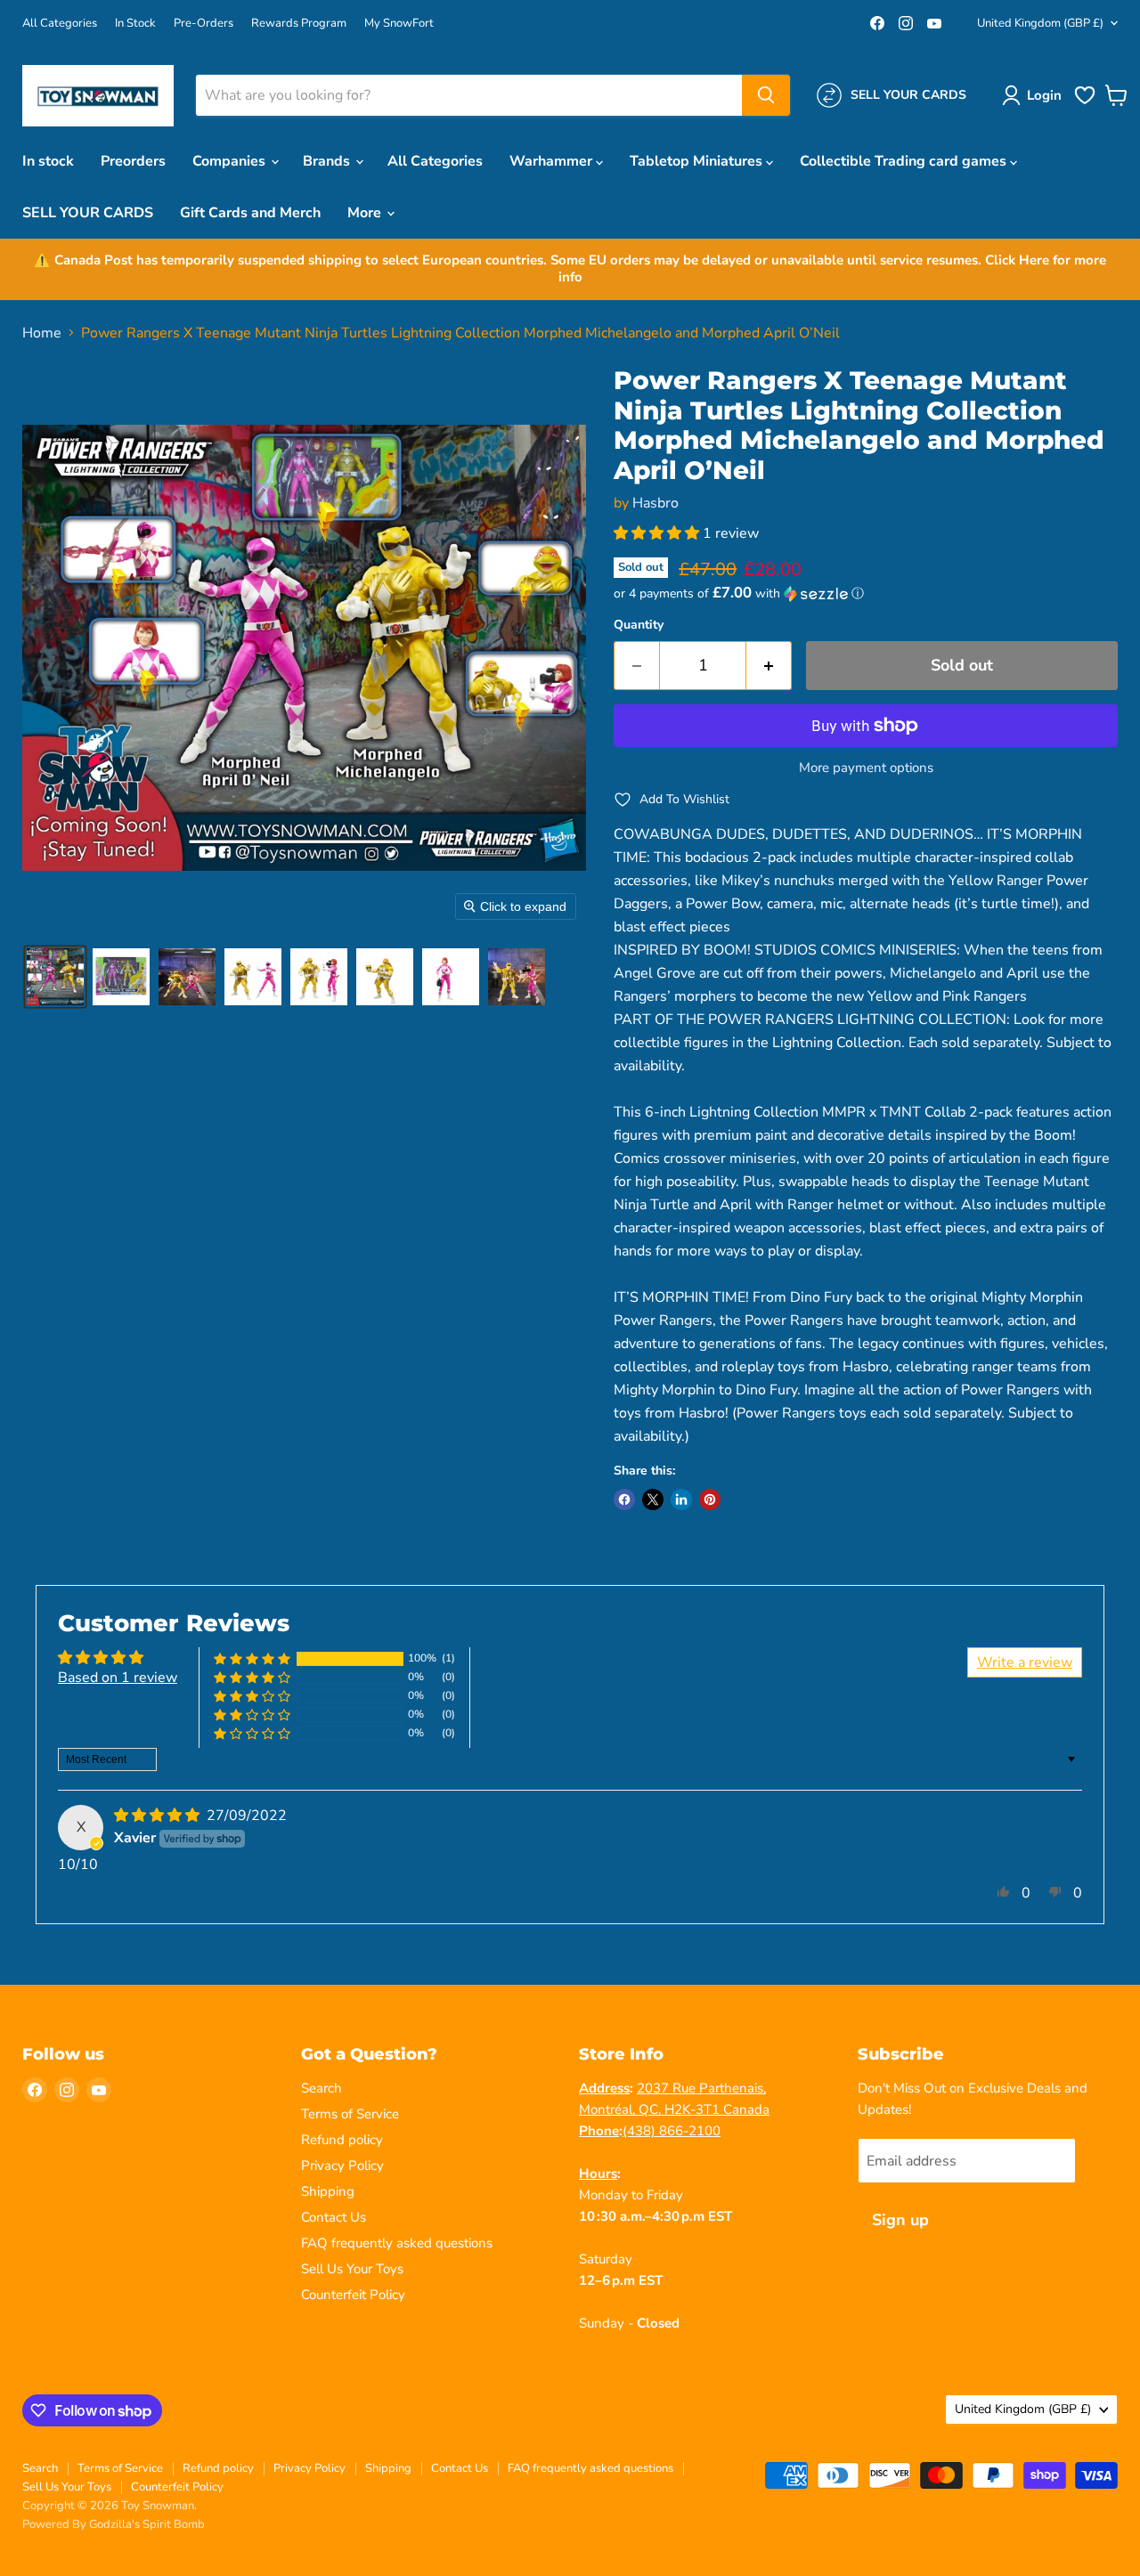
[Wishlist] (1085, 102)
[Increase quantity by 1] (769, 666)
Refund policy (342, 2140)
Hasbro (655, 503)
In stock (48, 161)
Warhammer (553, 161)
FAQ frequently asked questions (397, 2243)
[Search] (766, 95)
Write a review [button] (1025, 1662)
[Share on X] (653, 1499)
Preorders (133, 161)
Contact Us (334, 2217)
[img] (159, 1816)
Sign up (900, 2220)
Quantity (639, 625)
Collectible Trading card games (905, 161)
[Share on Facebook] (624, 1499)
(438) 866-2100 (672, 2131)
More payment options (866, 768)
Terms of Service (350, 2114)
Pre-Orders (204, 24)
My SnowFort (399, 24)
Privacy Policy (342, 2166)
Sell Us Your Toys (352, 2269)
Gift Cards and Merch (250, 213)
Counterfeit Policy (353, 2295)
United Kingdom (1040, 23)
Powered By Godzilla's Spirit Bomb (114, 2524)
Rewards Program (299, 24)
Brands (328, 161)
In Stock (135, 24)
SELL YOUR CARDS (88, 213)
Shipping (328, 2191)
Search (322, 2088)
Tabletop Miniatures (698, 161)
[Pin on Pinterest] (710, 1499)
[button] (1035, 95)
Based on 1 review (118, 1678)
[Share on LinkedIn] (681, 1499)
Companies (231, 161)
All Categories (60, 24)
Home (42, 333)
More (366, 213)
